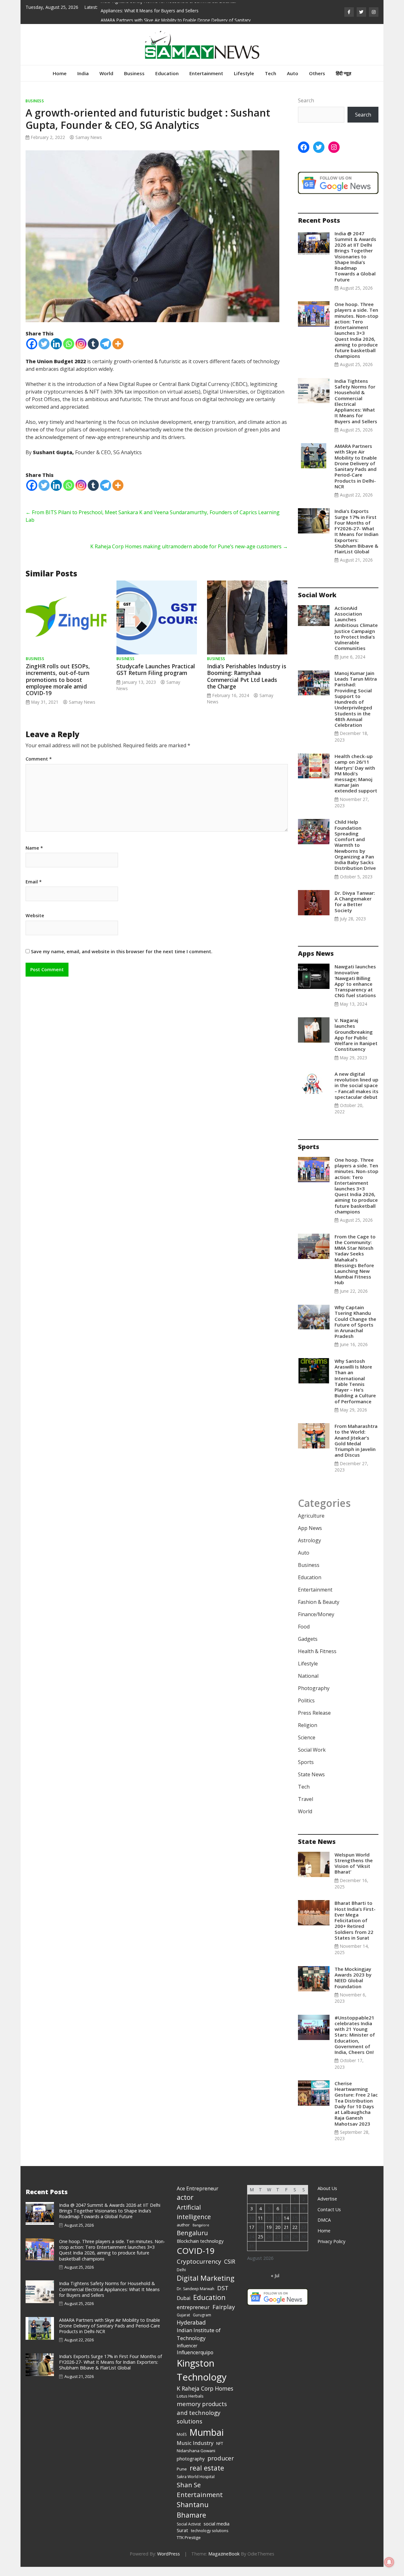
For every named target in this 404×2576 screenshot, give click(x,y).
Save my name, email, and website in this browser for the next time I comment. (122, 951)
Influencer (187, 2345)
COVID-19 (196, 2251)
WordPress (169, 2554)
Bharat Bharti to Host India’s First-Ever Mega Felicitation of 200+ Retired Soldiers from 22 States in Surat (355, 1920)
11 (260, 2218)
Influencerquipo (195, 2352)
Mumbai (207, 2432)
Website (35, 916)
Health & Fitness (317, 1651)
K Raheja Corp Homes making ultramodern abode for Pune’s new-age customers (189, 546)
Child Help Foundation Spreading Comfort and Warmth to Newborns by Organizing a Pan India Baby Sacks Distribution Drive (355, 845)
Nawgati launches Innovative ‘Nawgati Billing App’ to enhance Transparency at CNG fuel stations (356, 981)
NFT (220, 2444)
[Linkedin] (56, 344)
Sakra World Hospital (196, 2477)
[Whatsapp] (69, 344)
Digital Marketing (206, 2278)
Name (34, 848)
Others (317, 73)
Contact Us (329, 2209)
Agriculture (311, 1516)
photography (191, 2459)
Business (134, 73)
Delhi (181, 2270)
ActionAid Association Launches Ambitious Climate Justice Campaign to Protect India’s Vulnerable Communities (356, 628)
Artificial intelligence (194, 2212)
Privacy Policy (331, 2241)
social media (217, 2524)
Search (306, 100)
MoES (182, 2434)
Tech (270, 73)
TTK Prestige (189, 2537)
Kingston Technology (202, 2370)
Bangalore (201, 2225)
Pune (182, 2469)
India (83, 73)
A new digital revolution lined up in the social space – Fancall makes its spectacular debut (356, 1085)
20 (278, 2227)
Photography (314, 1688)
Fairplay (224, 2307)
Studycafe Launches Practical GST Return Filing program (156, 669)
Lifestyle (244, 73)
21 (286, 2227)
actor (185, 2197)
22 (295, 2227)
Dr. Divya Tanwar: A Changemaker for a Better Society (355, 902)
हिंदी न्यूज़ (344, 73)
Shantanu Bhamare (193, 2510)
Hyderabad (191, 2322)
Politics (306, 1700)
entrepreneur (193, 2307)
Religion (308, 1725)
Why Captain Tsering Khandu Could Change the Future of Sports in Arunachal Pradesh (355, 1322)
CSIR (230, 2261)
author (183, 2225)
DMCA (324, 2220)
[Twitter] (44, 344)
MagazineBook (224, 2554)
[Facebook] (32, 344)
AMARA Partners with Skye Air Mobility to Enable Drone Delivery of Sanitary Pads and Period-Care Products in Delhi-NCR (356, 466)
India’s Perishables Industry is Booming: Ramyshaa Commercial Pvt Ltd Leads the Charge (247, 676)
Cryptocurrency (199, 2261)
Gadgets (308, 1639)
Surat (182, 2530)
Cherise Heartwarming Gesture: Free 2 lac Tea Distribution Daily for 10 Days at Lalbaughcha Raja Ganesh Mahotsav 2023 (356, 2104)
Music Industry (195, 2443)
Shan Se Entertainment (200, 2490)
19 (269, 2227)
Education (167, 73)
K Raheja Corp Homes (205, 2388)
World (106, 73)
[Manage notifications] (389, 2562)
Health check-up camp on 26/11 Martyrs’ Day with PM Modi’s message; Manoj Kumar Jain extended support (356, 773)
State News (311, 1774)
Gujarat (183, 2315)
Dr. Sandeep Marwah (196, 2289)
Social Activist (189, 2524)
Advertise (327, 2199)
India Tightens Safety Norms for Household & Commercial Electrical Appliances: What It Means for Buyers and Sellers (356, 401)
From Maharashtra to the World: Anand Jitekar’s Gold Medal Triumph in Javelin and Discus (356, 1440)
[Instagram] (81, 344)
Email (34, 882)
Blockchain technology (200, 2241)
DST (223, 2288)
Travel (306, 1799)
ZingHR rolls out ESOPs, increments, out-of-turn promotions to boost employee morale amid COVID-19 (58, 679)
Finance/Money (316, 1614)
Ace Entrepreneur (198, 2188)
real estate (207, 2468)
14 (286, 2218)
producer (221, 2458)
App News (310, 1528)
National (308, 1676)
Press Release (314, 1713)
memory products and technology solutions (202, 2412)
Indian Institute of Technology (199, 2334)
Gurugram (202, 2315)
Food (304, 1627)
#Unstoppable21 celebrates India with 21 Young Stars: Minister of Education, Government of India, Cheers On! (355, 2035)
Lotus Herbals (190, 2396)
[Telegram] (106, 344)
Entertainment (206, 73)
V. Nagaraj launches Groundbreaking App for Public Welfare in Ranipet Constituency (356, 1035)
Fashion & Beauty (319, 1602)
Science (307, 1737)
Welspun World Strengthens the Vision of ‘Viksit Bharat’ (354, 1863)
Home (60, 73)
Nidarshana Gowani (196, 2451)
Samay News (89, 137)
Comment (39, 759)
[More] (118, 344)
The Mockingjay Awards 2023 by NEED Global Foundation (353, 1978)
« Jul (275, 2275)
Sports (306, 1762)
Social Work (312, 1750)
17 (252, 2227)
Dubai (184, 2298)
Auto (293, 73)
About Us (327, 2188)
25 (260, 2237)
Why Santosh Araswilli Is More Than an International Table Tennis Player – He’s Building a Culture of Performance (355, 1381)
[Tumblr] (93, 344)
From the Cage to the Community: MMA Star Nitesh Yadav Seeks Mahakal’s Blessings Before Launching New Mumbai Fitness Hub (355, 1260)
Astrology (309, 1540)
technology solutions (210, 2531)
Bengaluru (192, 2233)
